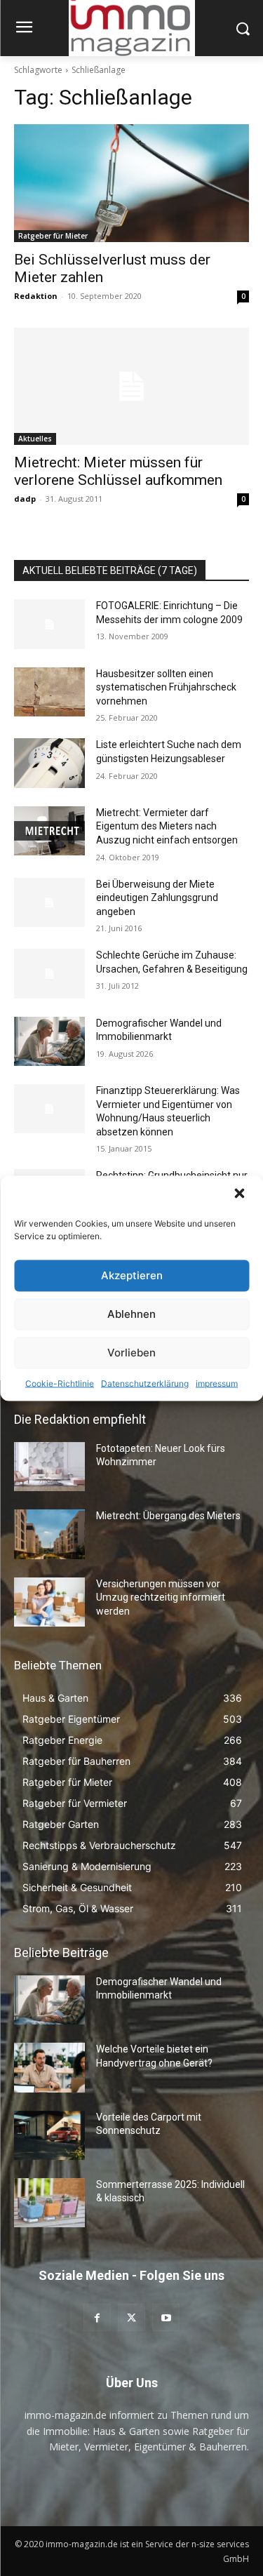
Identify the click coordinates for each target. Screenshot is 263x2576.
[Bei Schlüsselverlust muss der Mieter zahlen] (131, 183)
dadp (25, 499)
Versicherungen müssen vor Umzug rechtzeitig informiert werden (161, 1597)
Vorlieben (131, 1353)
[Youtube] (166, 2317)
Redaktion (36, 296)
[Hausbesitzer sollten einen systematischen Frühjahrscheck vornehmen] (49, 692)
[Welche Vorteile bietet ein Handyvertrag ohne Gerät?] (49, 2067)
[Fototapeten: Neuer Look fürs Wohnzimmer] (49, 1467)
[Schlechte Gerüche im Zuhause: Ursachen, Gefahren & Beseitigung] (49, 973)
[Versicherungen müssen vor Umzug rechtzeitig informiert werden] (49, 1602)
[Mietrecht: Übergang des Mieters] (49, 1534)
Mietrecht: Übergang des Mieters (168, 1516)
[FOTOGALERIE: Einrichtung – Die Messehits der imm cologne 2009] (49, 624)
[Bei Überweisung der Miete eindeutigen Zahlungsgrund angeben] (49, 902)
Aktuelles (35, 439)
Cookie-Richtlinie (60, 1383)
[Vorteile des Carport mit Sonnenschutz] (49, 2135)
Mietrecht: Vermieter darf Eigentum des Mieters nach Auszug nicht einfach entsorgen (167, 826)
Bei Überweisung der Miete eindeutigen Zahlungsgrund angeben (157, 898)
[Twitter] (131, 2317)
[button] (241, 1194)
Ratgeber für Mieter (53, 236)
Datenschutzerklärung (145, 1383)
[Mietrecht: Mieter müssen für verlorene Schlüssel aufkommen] (131, 387)
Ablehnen (131, 1314)
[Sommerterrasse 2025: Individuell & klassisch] (49, 2203)
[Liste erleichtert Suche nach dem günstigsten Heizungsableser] (49, 763)
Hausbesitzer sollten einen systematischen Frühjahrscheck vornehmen (166, 687)
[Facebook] (97, 2317)
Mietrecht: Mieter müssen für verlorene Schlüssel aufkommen (118, 471)
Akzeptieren (132, 1275)
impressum (217, 1383)
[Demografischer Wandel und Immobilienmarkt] (49, 1041)
